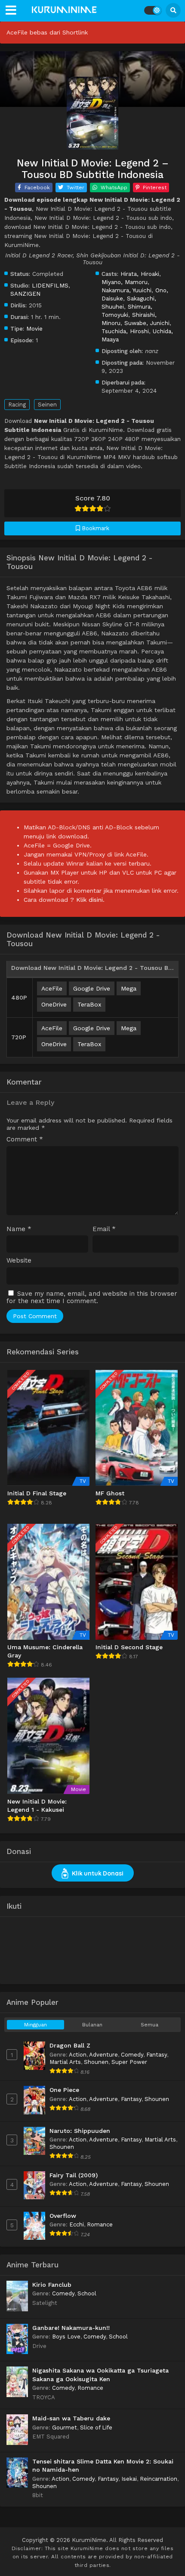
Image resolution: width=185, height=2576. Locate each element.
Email (104, 1229)
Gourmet (65, 2428)
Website (19, 1261)
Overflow (63, 2216)
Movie (34, 328)
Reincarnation (159, 2479)
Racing (17, 405)
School (87, 2293)
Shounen (96, 2062)
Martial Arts (65, 2062)
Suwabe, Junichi (147, 323)
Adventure (103, 2055)
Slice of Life (96, 2428)
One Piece (64, 2090)
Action (78, 2055)
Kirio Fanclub (52, 2285)
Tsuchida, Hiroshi (125, 331)
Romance (100, 2224)
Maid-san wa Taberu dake (71, 2418)
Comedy (132, 2055)
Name (19, 1229)
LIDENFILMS (50, 285)
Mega (129, 988)
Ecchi (77, 2224)
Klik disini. (90, 900)
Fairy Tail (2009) (74, 2175)
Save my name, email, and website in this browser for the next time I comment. (92, 1297)
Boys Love (66, 2337)
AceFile (52, 988)
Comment (25, 1140)
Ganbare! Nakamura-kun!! (71, 2328)
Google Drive (92, 988)
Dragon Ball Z (70, 2045)
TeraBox (89, 1004)
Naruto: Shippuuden (80, 2131)
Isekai (129, 2479)
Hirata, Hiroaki (140, 274)
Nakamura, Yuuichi (126, 290)
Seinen (47, 405)
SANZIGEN (25, 294)
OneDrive (54, 1004)
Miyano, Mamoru (125, 282)
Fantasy (157, 2055)
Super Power (129, 2062)
